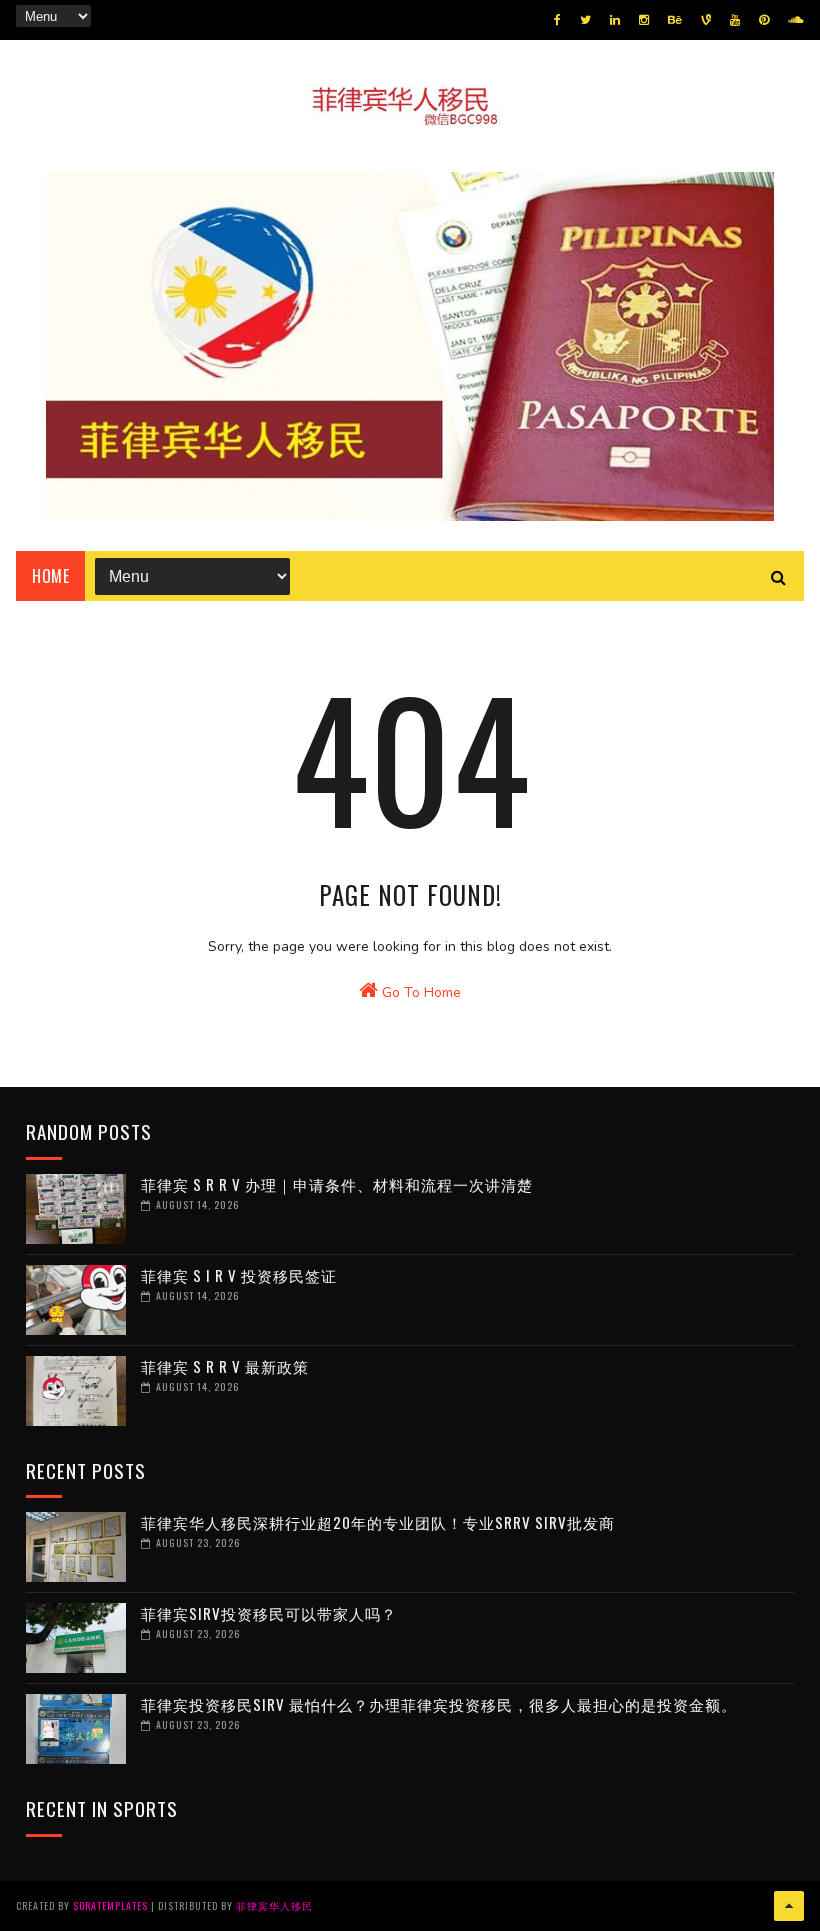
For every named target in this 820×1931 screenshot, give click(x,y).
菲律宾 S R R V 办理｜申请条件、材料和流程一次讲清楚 (337, 1184)
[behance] (675, 20)
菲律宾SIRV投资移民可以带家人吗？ (269, 1613)
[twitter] (585, 20)
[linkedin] (615, 20)
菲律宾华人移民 (274, 1905)
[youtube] (735, 20)
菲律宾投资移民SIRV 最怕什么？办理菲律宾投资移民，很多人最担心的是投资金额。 (439, 1704)
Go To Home (419, 992)
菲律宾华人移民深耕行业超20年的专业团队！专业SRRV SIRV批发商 (378, 1522)
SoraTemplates (110, 1905)
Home (50, 576)
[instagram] (644, 20)
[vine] (706, 20)
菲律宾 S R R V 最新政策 (225, 1366)
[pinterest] (764, 20)
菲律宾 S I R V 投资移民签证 (239, 1275)
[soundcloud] (795, 20)
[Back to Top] (789, 1906)
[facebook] (557, 20)
